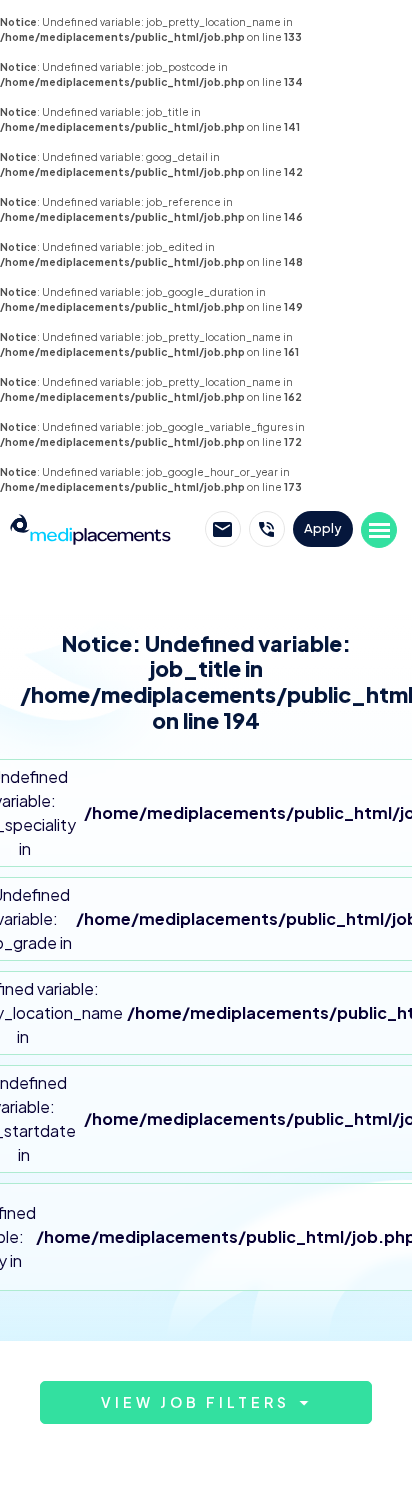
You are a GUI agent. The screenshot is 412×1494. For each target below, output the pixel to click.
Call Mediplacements (267, 529)
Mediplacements (90, 529)
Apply (323, 528)
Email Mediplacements (223, 529)
